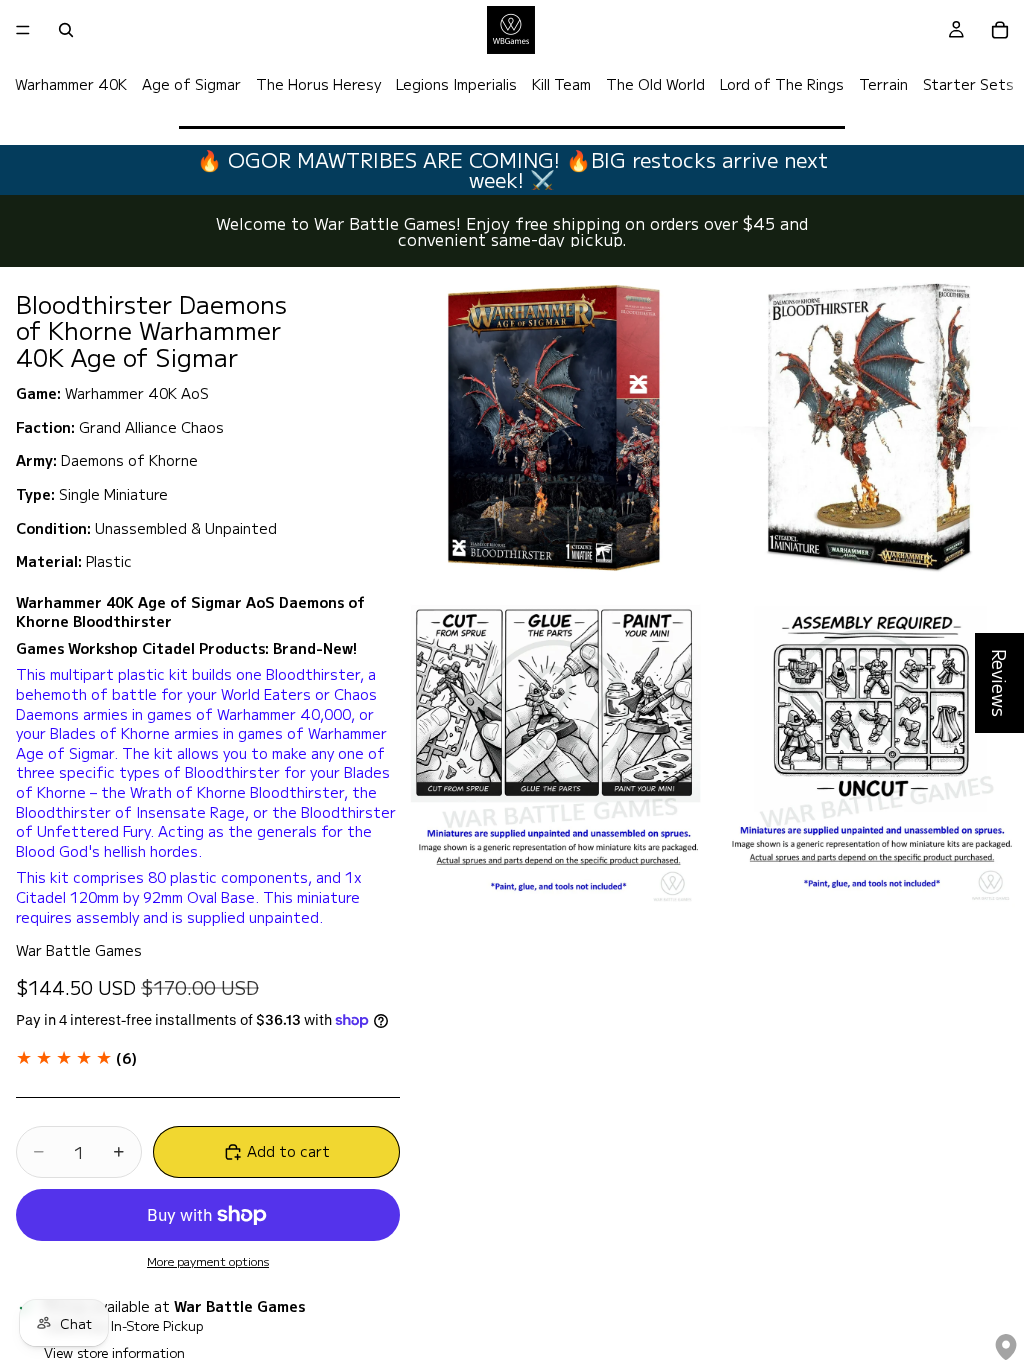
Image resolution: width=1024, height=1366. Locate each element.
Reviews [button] (1000, 683)
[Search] (66, 30)
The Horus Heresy (318, 84)
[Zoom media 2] (869, 427)
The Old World (655, 84)
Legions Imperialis (456, 84)
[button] (76, 1058)
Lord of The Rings (782, 84)
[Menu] (23, 30)
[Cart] (1000, 30)
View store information (114, 1352)
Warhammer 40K (71, 84)
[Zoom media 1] (555, 427)
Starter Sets (968, 84)
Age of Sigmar (191, 84)
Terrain (883, 84)
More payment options (208, 1261)
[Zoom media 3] (555, 751)
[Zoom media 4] (869, 751)
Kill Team (561, 84)
